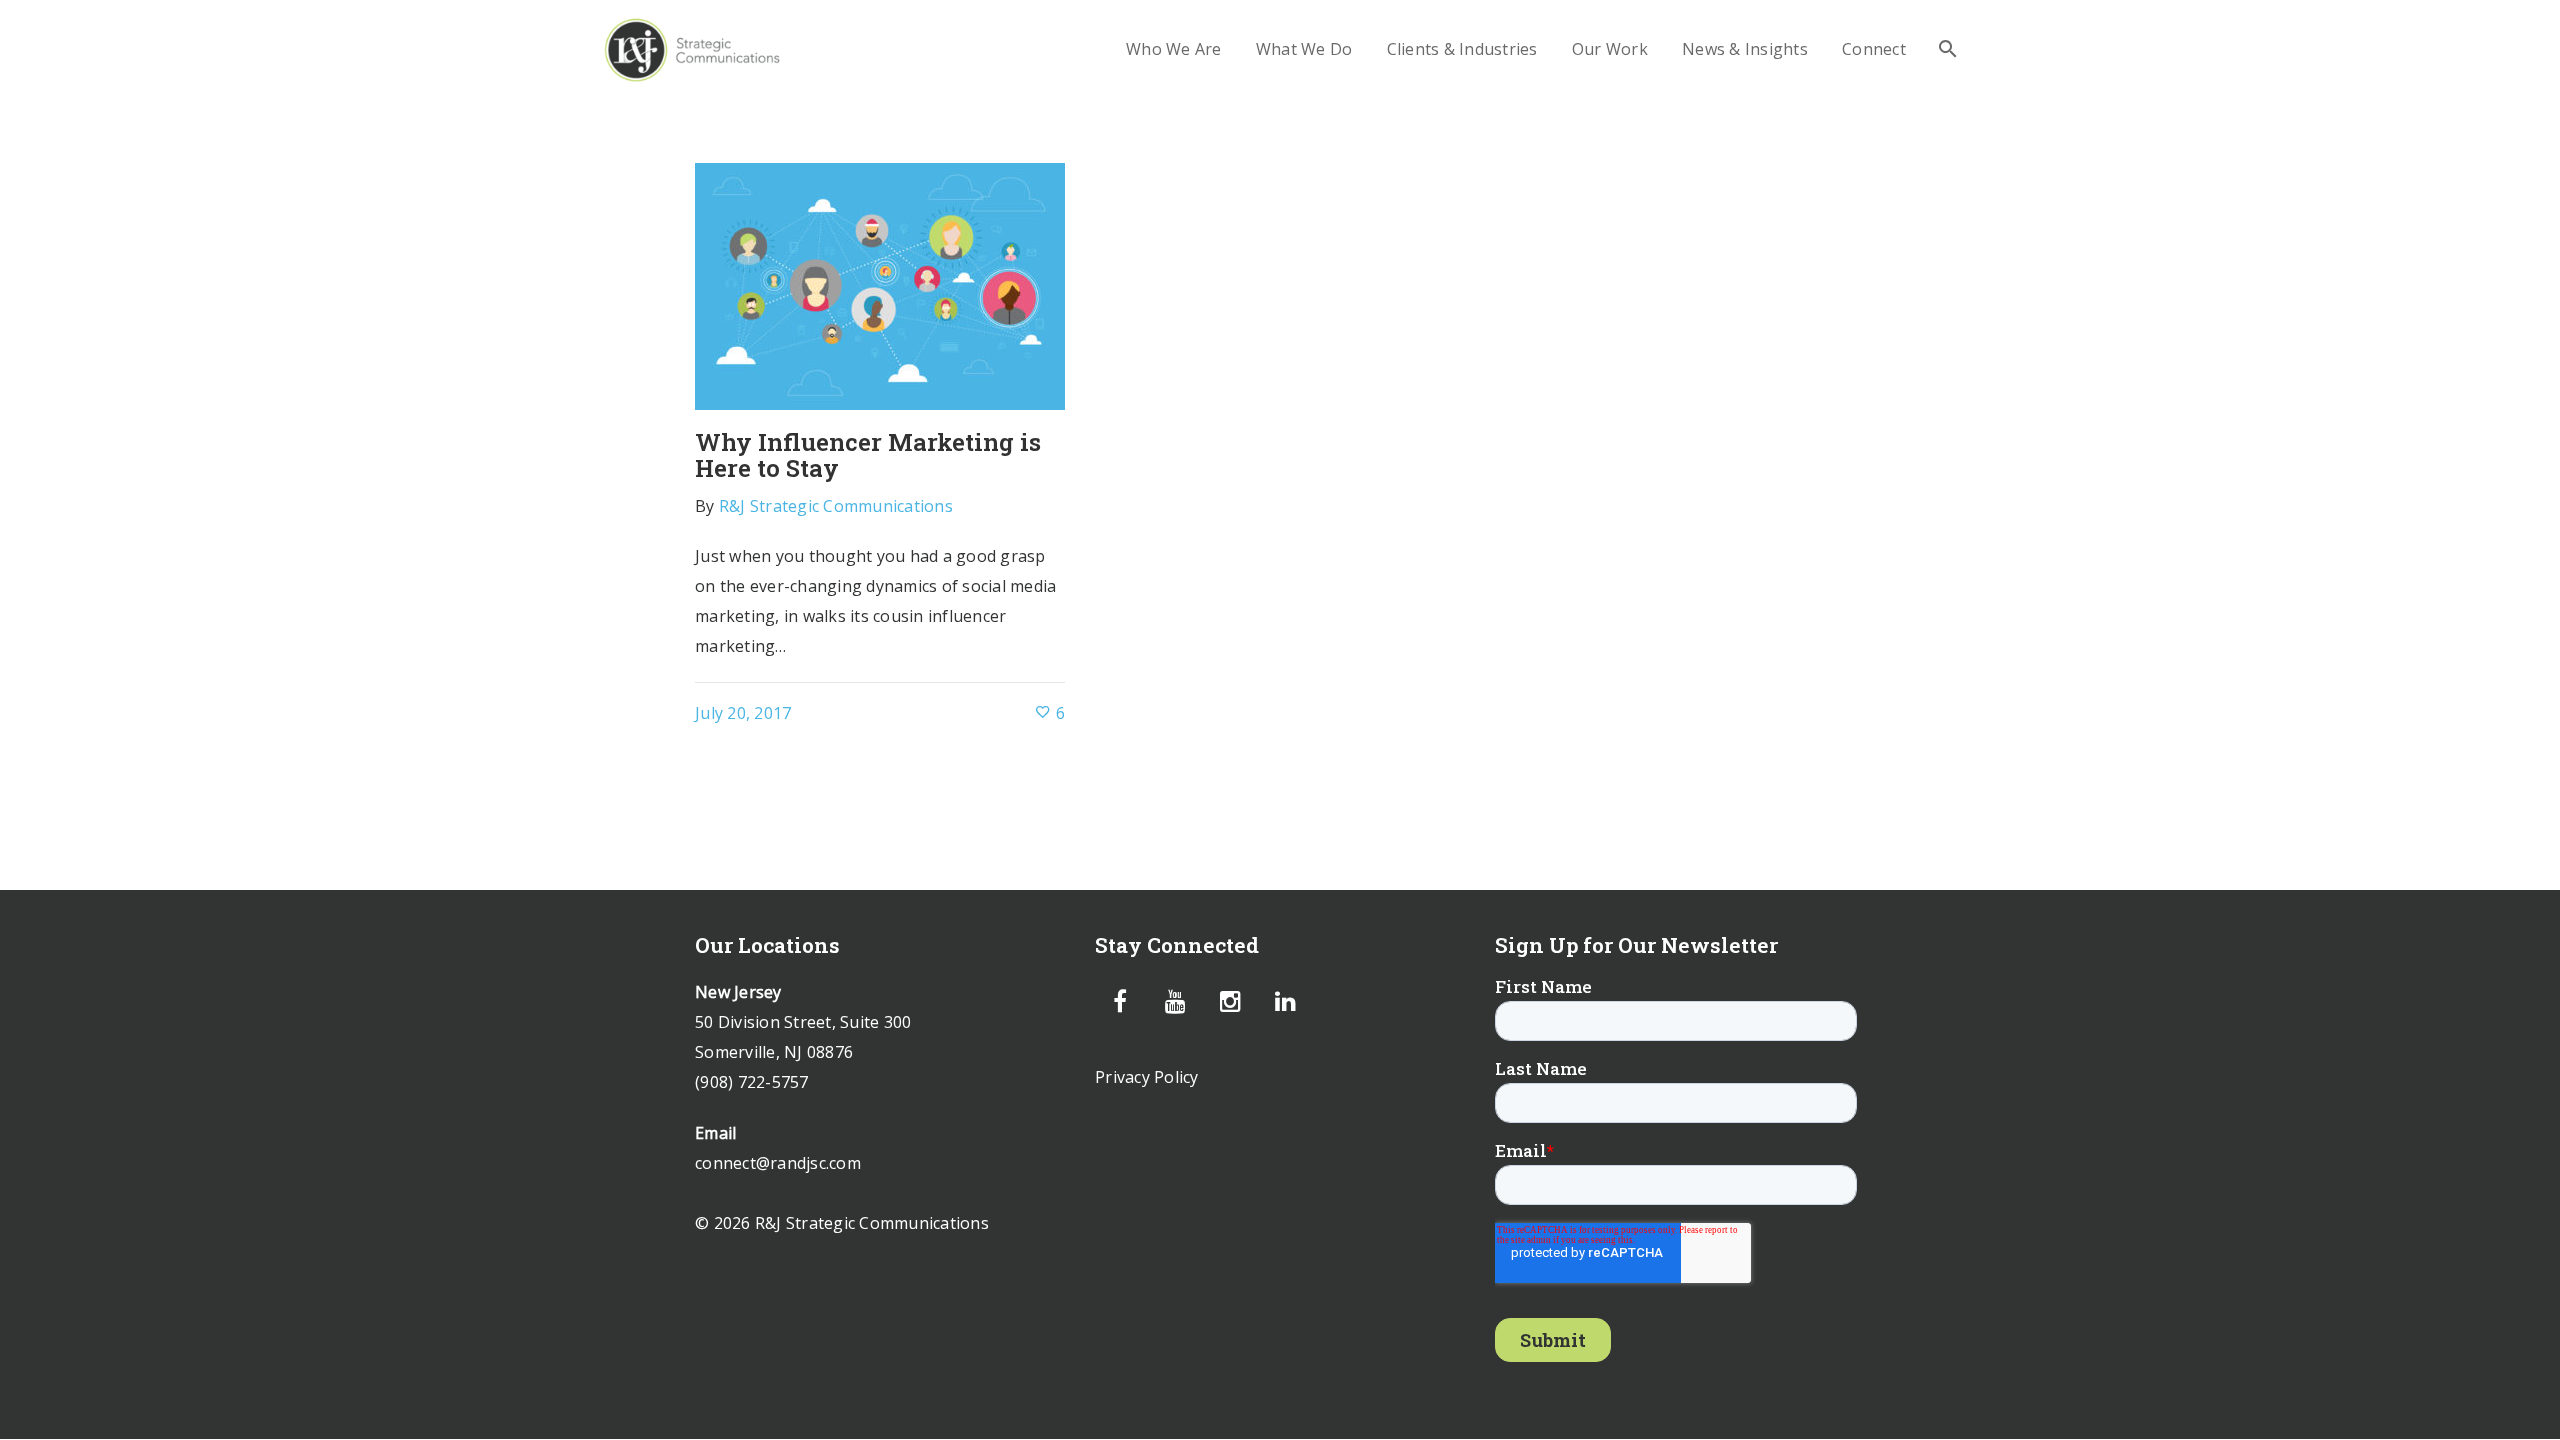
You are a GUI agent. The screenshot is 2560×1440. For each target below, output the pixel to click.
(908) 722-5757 (752, 1082)
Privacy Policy (1147, 1077)
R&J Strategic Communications (836, 506)
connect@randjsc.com (778, 1163)
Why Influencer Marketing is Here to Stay (868, 455)
